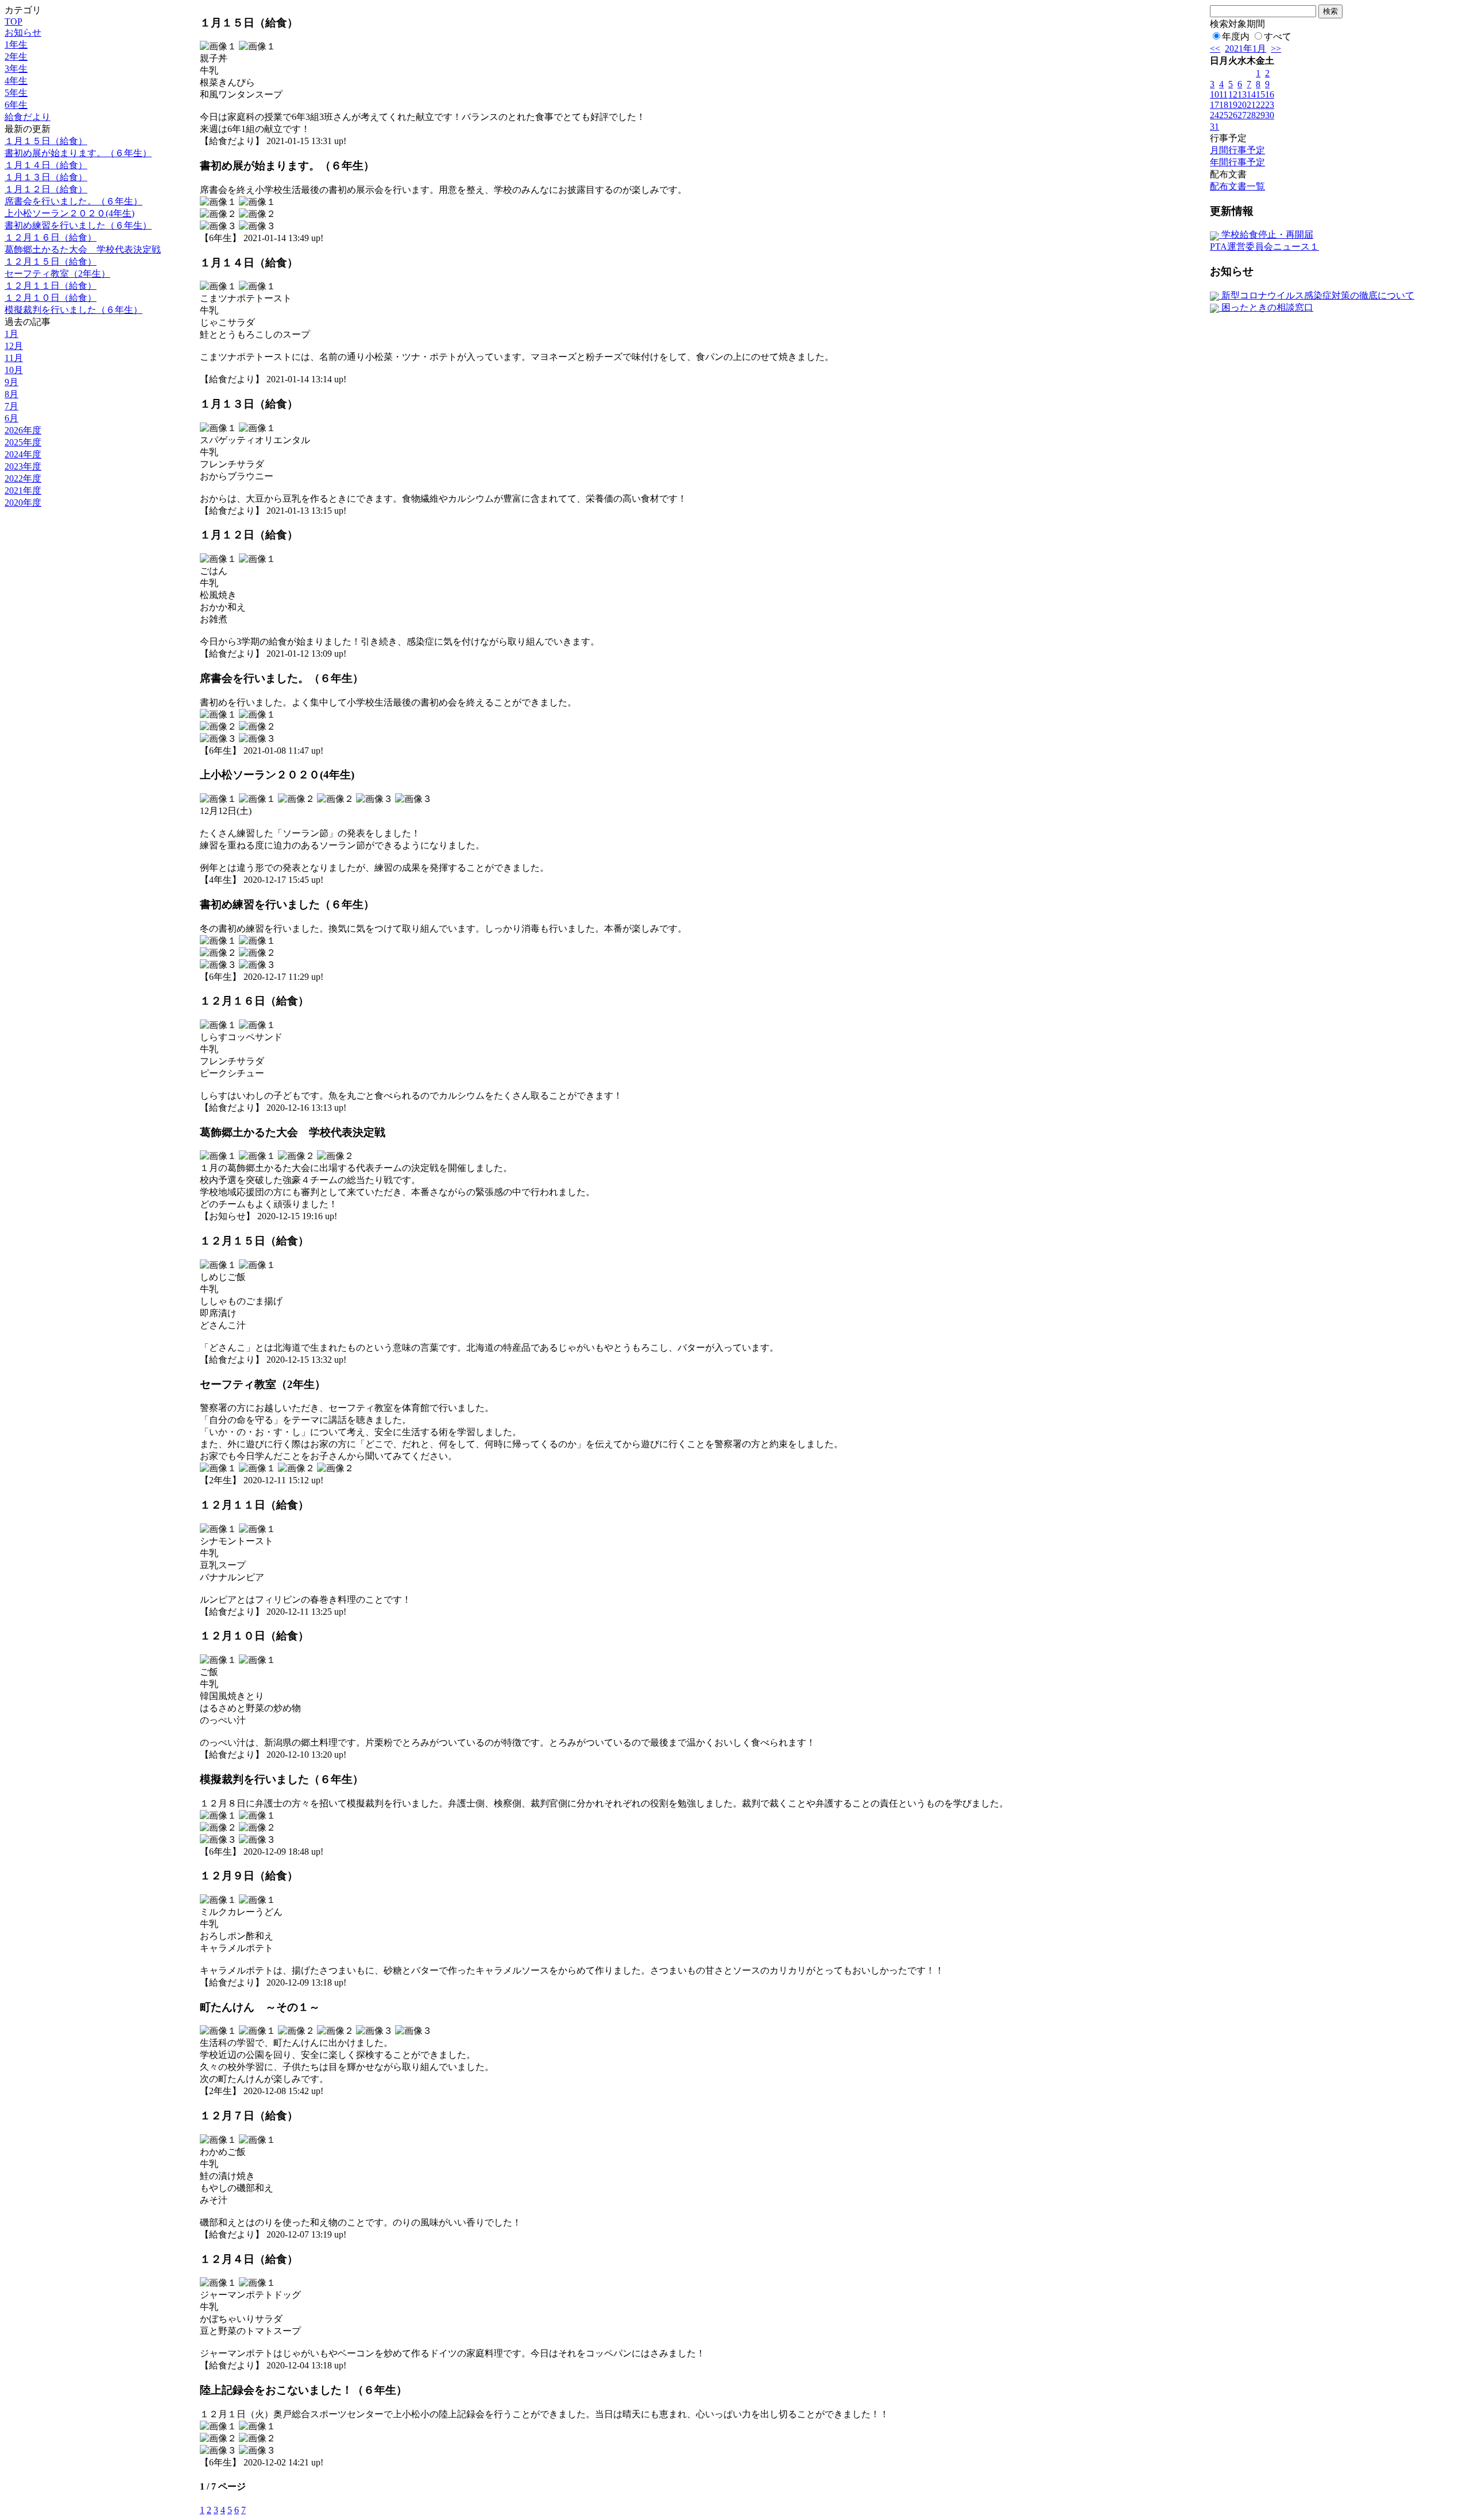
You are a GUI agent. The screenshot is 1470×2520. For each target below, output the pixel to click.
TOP (13, 22)
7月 (11, 406)
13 (1242, 94)
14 (1251, 94)
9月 (11, 382)
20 (1242, 105)
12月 (14, 346)
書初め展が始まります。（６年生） (78, 153)
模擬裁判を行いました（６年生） (73, 310)
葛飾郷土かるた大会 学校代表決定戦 (83, 249)
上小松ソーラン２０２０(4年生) (69, 213)
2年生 (16, 57)
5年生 (16, 93)
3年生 (16, 69)
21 (1251, 105)
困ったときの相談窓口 (1266, 307)
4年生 (16, 81)
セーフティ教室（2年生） (57, 274)
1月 (11, 334)
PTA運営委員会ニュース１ (1264, 247)
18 (1224, 105)
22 (1260, 105)
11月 (14, 358)
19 (1233, 105)
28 (1251, 115)
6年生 (16, 105)
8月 (11, 394)
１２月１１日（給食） (51, 286)
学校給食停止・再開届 (1266, 234)
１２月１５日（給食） (51, 261)
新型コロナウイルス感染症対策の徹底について (1317, 295)
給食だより (28, 117)
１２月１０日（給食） (51, 298)
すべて (1278, 36)
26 (1233, 115)
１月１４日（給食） (46, 165)
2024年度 (23, 454)
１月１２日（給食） (46, 189)
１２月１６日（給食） (51, 237)
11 (1223, 94)
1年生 (16, 44)
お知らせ (23, 32)
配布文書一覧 (1237, 186)
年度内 (1236, 36)
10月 (14, 370)
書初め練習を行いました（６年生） (78, 225)
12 (1233, 94)
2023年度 (23, 466)
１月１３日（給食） (46, 177)
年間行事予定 (1237, 162)
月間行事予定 (1237, 150)
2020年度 (23, 503)
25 (1224, 115)
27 (1242, 115)
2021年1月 (1245, 49)
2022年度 (23, 478)
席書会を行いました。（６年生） (73, 201)
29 (1260, 115)
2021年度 (23, 491)
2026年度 (23, 430)
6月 (11, 418)
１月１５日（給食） (46, 141)
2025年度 (23, 442)
